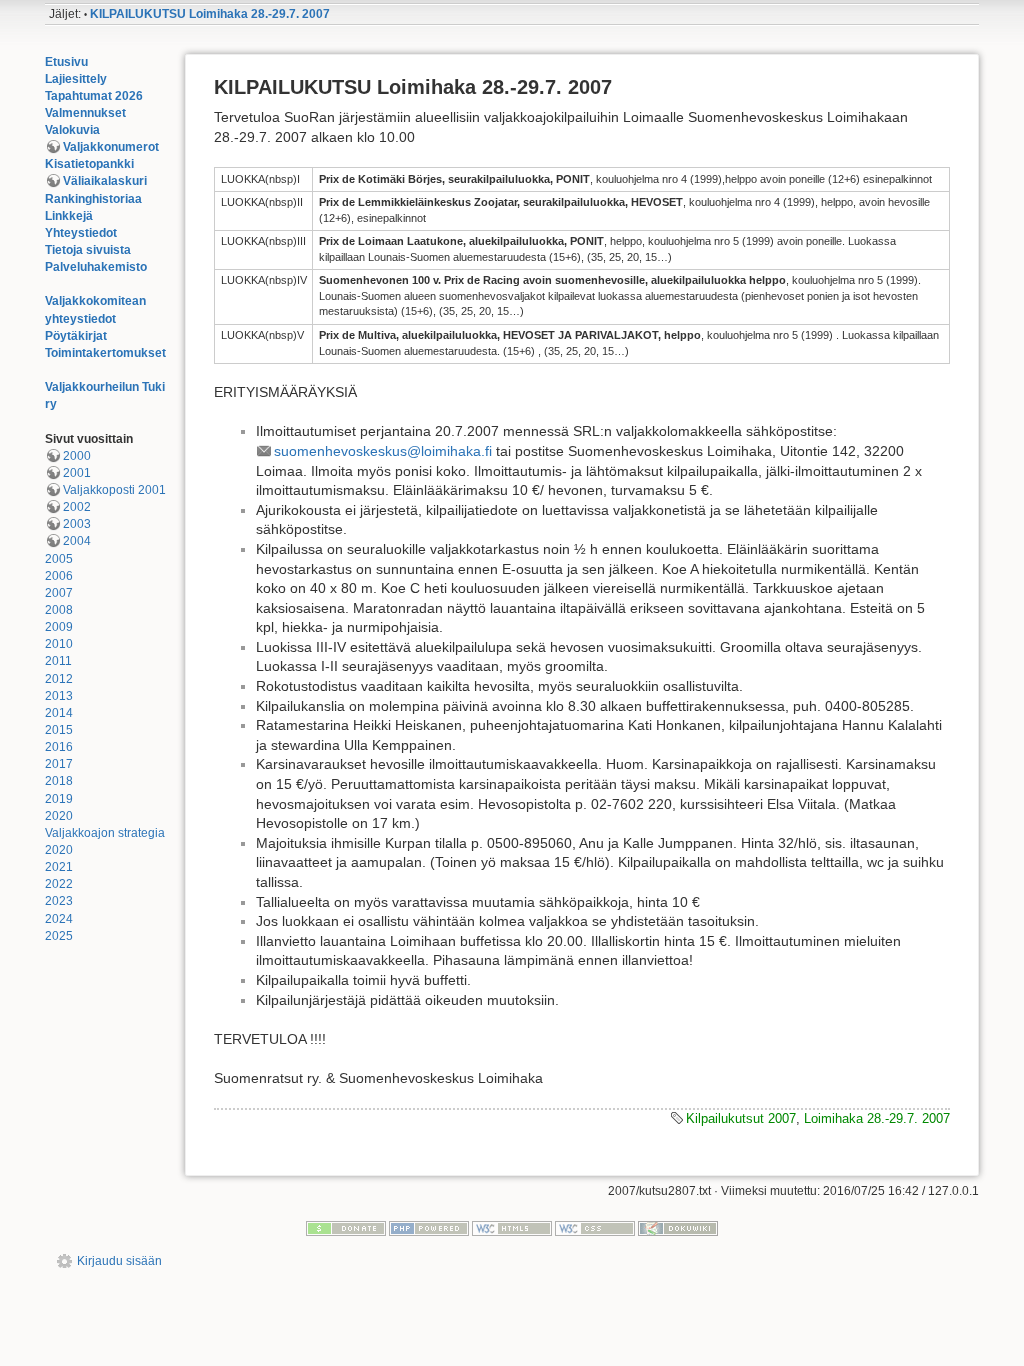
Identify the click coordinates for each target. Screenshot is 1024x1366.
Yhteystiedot (81, 233)
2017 (59, 764)
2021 (59, 867)
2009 (59, 627)
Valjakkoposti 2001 (114, 490)
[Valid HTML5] (512, 1228)
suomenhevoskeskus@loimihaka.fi (383, 451)
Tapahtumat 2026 (94, 96)
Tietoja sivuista (88, 250)
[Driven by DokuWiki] (678, 1228)
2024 (59, 919)
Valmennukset (85, 113)
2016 (59, 747)
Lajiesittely (76, 79)
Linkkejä (69, 216)
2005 (59, 559)
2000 (77, 456)
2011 (58, 661)
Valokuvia (72, 130)
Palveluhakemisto (96, 267)
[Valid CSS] (595, 1228)
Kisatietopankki (89, 164)
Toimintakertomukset (105, 353)
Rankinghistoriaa (93, 199)
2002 (77, 507)
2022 (59, 884)
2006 (59, 576)
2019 (59, 799)
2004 (77, 541)
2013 (59, 696)
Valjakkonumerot (111, 147)
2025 (59, 936)
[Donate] (346, 1228)
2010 (59, 644)
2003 (77, 524)
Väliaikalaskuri (105, 181)
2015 (59, 730)
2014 (59, 713)
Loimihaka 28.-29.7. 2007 (877, 1118)
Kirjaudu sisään (119, 1261)
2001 (77, 473)
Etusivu (66, 62)
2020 (59, 816)
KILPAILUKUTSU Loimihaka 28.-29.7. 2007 (210, 14)
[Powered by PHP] (429, 1228)
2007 (59, 593)
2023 (59, 901)
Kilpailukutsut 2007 (741, 1118)
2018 (59, 781)
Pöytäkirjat (76, 336)
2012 (59, 679)
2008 (59, 610)
